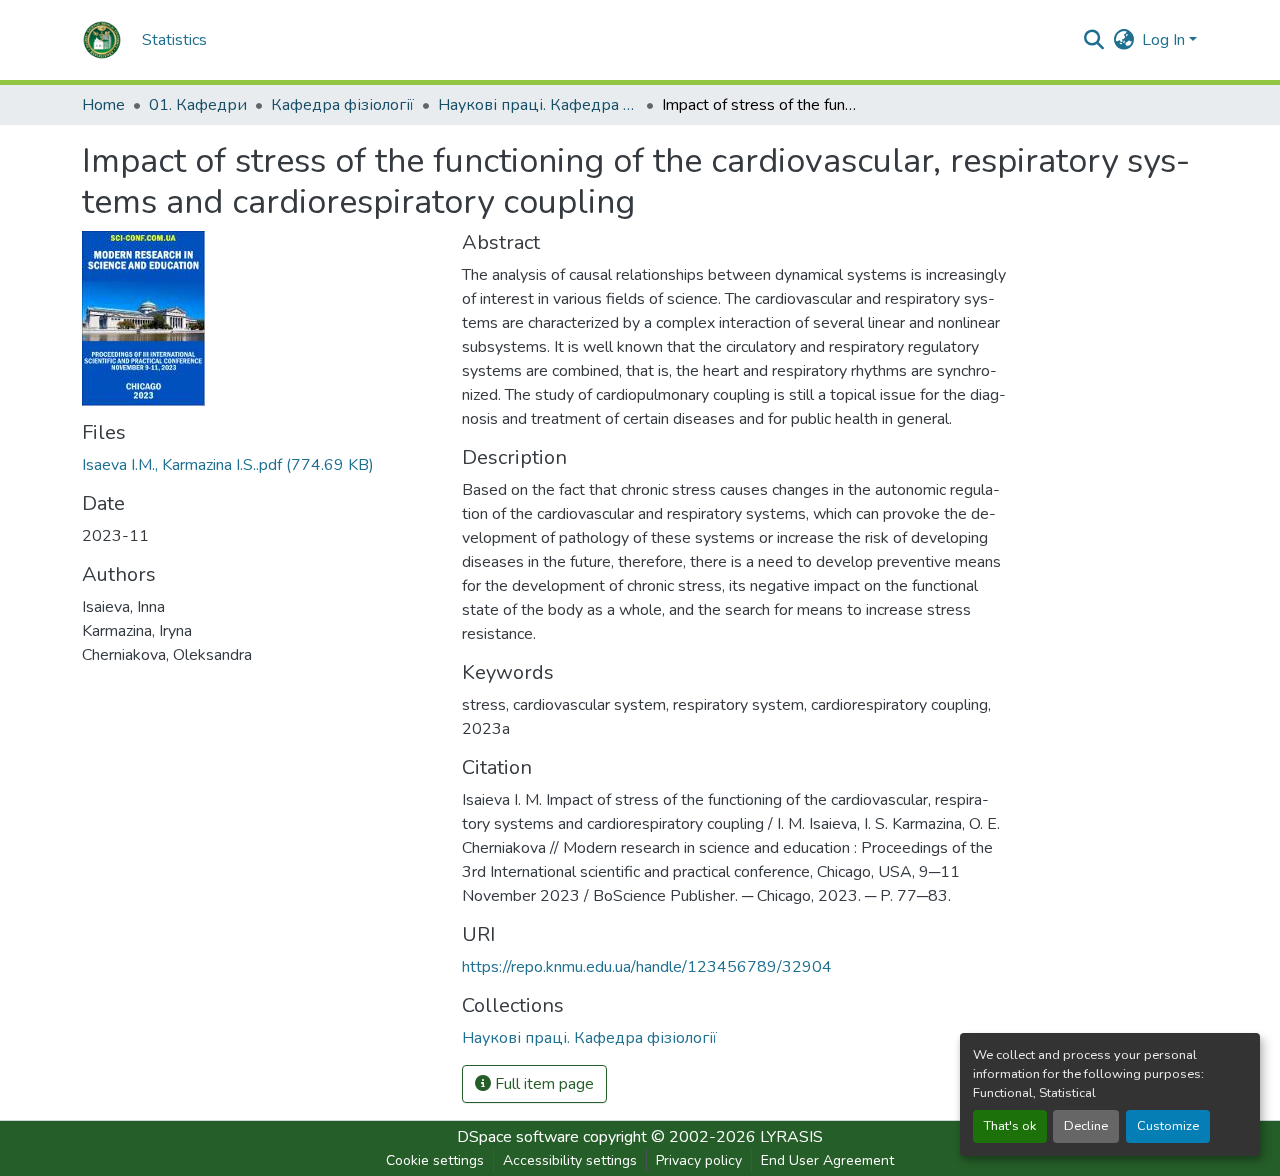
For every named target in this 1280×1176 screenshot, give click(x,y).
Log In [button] (1165, 40)
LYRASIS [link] (791, 1137)
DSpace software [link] (518, 1137)
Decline (1086, 1126)
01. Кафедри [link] (198, 105)
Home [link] (103, 105)
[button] (102, 40)
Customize (1168, 1126)
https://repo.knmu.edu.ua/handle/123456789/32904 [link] (647, 967)
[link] (260, 465)
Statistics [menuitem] (174, 40)
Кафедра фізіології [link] (342, 105)
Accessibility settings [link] (570, 1160)
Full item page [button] (542, 1084)
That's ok (1010, 1126)
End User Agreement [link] (827, 1160)
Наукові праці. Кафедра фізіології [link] (538, 105)
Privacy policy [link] (699, 1160)
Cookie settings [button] (435, 1160)
